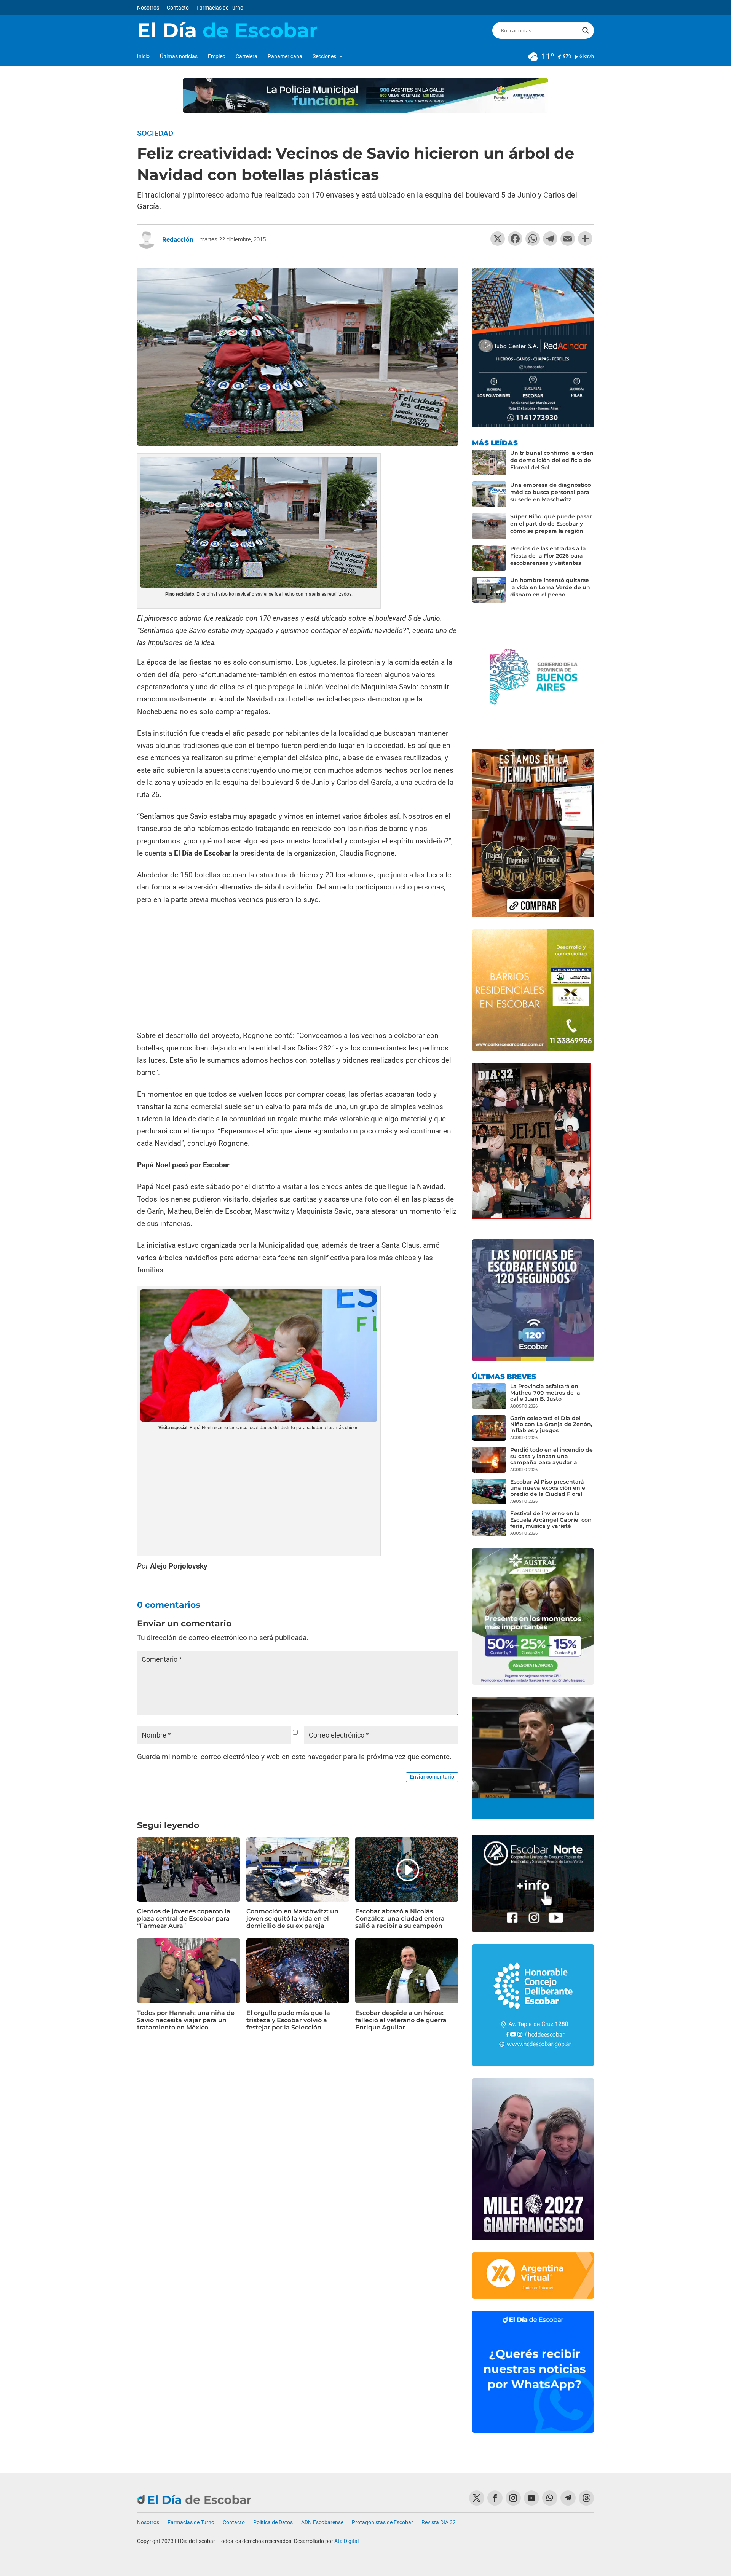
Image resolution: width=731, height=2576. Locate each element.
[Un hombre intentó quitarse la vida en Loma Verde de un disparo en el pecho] (489, 590)
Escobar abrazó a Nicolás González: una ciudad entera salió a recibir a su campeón (400, 1918)
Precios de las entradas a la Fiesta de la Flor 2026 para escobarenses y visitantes (548, 556)
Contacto (178, 8)
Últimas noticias (179, 57)
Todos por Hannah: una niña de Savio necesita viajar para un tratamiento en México (186, 2020)
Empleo (217, 57)
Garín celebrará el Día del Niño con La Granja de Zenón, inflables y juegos (551, 1424)
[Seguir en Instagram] (513, 2498)
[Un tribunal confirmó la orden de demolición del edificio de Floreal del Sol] (489, 462)
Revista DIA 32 (439, 2523)
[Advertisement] (298, 969)
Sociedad (155, 133)
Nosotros (148, 8)
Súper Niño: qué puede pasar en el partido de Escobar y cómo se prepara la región (551, 524)
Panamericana (285, 57)
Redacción (178, 239)
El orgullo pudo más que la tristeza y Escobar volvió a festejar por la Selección (288, 2020)
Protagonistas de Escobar (382, 2523)
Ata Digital (346, 2541)
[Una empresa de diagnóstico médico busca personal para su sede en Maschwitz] (489, 494)
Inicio (143, 57)
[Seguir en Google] (586, 2498)
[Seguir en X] (477, 2498)
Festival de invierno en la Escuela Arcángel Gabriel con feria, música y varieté (551, 1519)
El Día (227, 30)
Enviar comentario (432, 1777)
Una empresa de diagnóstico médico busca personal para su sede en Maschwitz (551, 492)
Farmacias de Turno (220, 8)
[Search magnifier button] (586, 30)
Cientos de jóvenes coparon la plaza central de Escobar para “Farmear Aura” (184, 1918)
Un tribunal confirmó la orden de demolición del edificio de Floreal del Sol (552, 460)
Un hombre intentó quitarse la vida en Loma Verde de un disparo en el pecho (550, 587)
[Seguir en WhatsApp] (550, 2498)
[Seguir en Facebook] (495, 2498)
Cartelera (247, 57)
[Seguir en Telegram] (568, 2498)
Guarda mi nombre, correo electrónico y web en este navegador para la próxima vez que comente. (294, 1757)
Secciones (324, 57)
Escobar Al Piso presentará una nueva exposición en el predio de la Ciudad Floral (548, 1488)
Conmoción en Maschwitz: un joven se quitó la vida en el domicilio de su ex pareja (292, 1918)
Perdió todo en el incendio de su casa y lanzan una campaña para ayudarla (551, 1456)
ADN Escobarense (322, 2523)
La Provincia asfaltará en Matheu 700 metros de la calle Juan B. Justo (545, 1392)
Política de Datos (273, 2523)
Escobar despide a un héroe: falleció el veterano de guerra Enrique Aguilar (401, 2020)
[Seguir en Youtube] (531, 2498)
